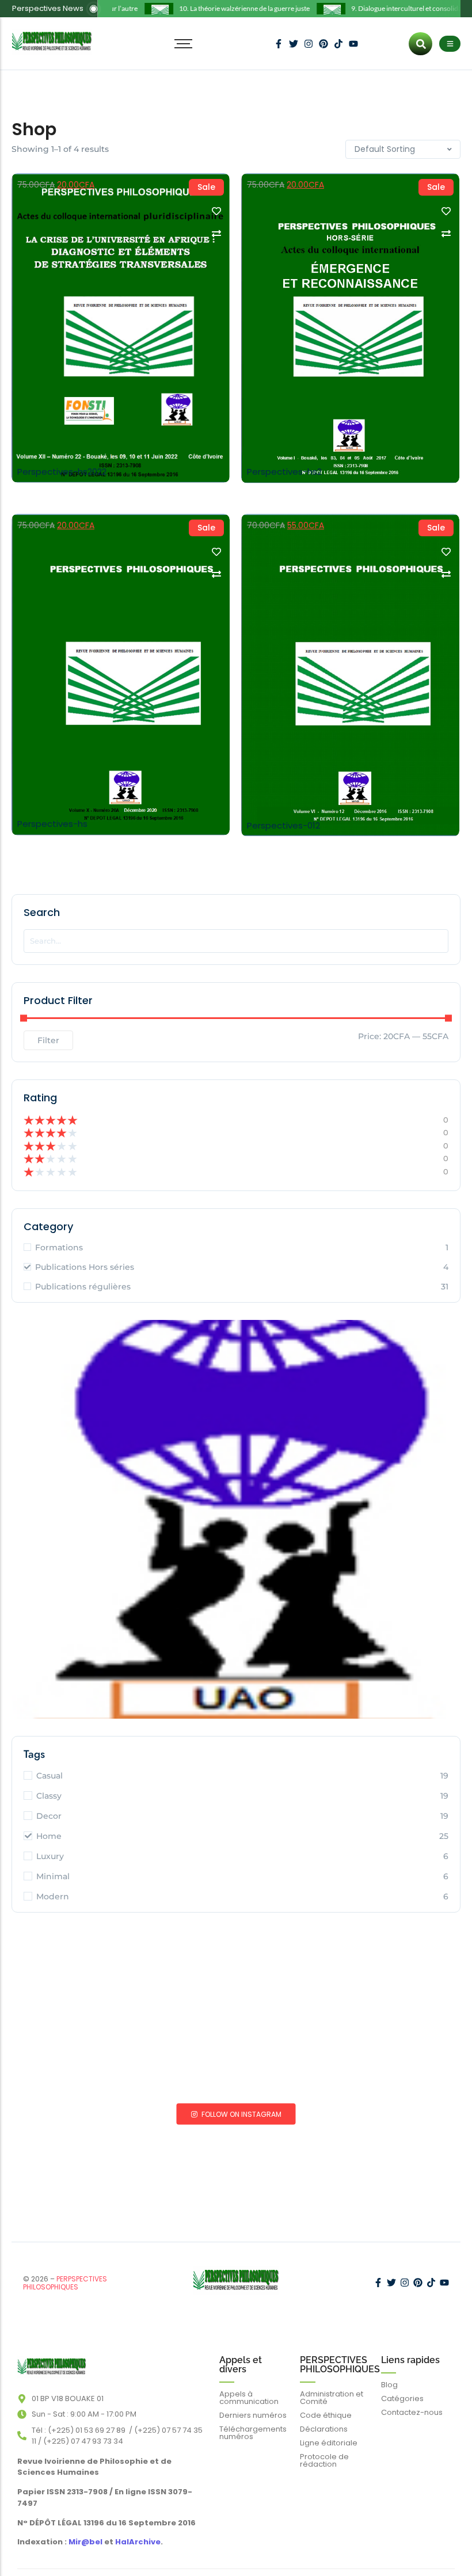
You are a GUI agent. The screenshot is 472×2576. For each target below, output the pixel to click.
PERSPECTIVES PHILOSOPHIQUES (340, 2365)
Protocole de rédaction (324, 2460)
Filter (48, 1040)
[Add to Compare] (216, 234)
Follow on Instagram (241, 2114)
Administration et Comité (332, 2398)
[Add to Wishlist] (216, 211)
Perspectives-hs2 (284, 472)
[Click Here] (450, 44)
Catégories (402, 2398)
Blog (389, 2385)
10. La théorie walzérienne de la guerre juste (228, 8)
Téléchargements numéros (253, 2433)
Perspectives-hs (52, 824)
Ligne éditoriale (329, 2443)
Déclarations (324, 2429)
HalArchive (138, 2542)
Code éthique (326, 2415)
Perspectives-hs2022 (62, 472)
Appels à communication (249, 2398)
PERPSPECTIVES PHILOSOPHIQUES (65, 2283)
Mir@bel (85, 2542)
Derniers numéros (253, 2415)
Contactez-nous (412, 2412)
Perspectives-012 (283, 826)
